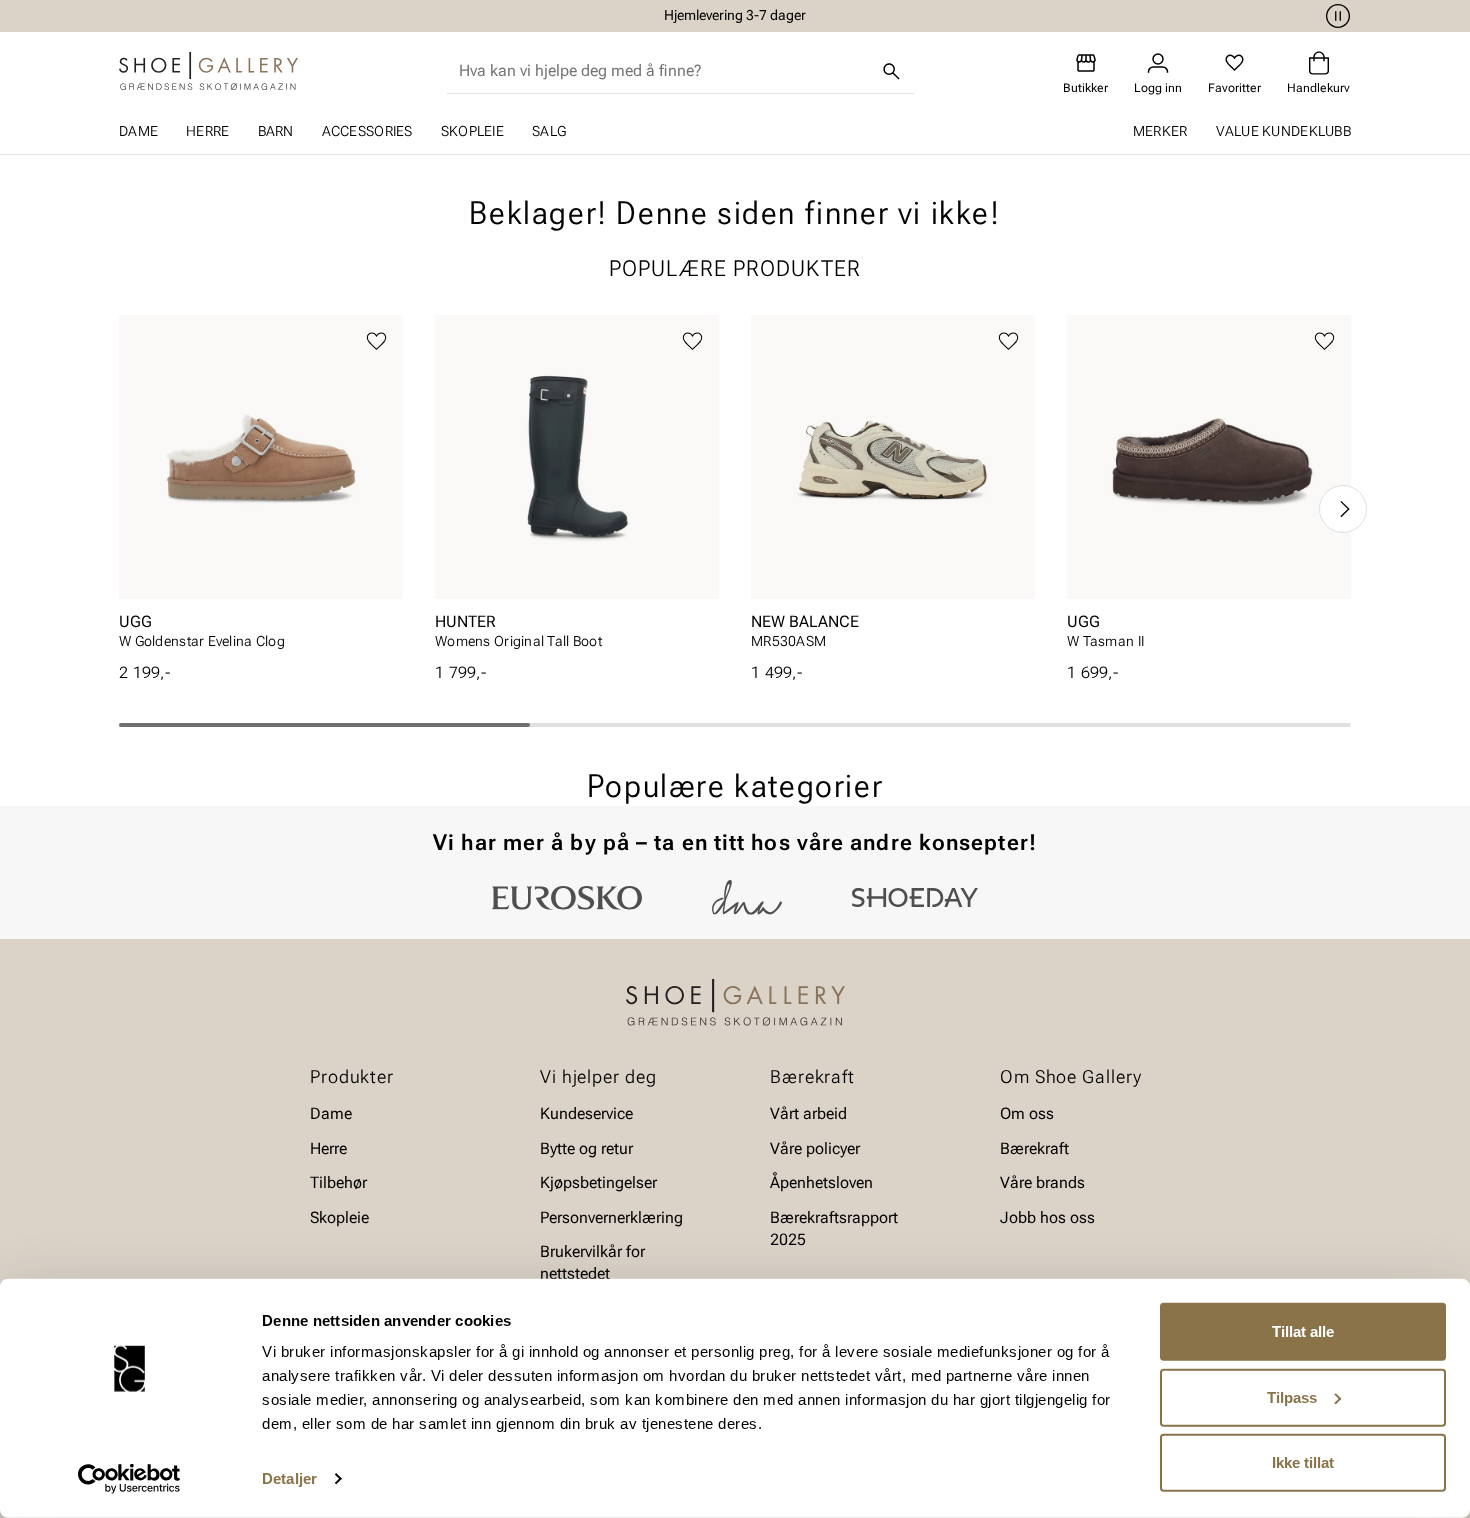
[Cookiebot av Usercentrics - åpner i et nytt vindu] (129, 1479)
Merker (1160, 131)
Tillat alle (1303, 1331)
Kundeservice (586, 1113)
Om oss (1027, 1113)
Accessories (367, 131)
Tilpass (1292, 1396)
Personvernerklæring (611, 1216)
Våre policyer (815, 1148)
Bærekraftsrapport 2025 (834, 1227)
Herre (207, 131)
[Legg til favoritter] (376, 341)
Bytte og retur (586, 1148)
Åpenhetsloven (821, 1182)
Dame (138, 131)
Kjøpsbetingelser (598, 1182)
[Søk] (892, 71)
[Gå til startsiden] (208, 71)
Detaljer (289, 1478)
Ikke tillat (1303, 1462)
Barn (276, 131)
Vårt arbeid (808, 1113)
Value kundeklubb (1283, 131)
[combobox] (664, 71)
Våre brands (1042, 1182)
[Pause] (1335, 16)
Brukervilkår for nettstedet (592, 1262)
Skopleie (472, 131)
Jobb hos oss (1047, 1216)
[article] (261, 488)
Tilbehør (338, 1182)
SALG (549, 131)
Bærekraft (1034, 1148)
